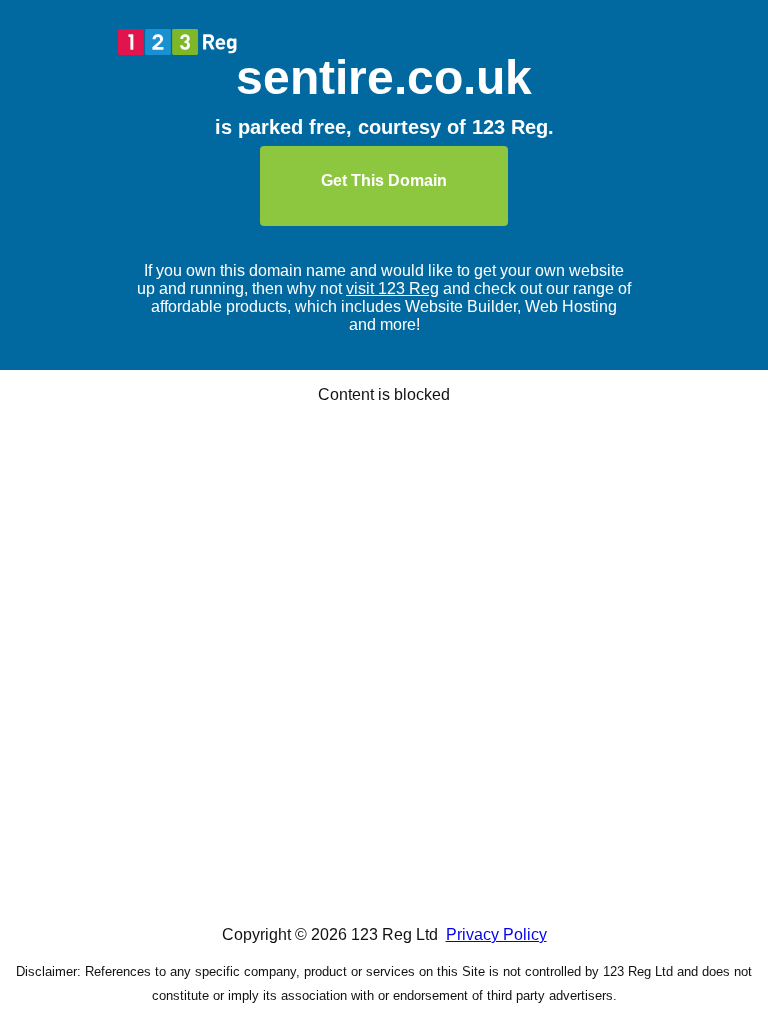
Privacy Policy (496, 934)
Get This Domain (384, 180)
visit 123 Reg (392, 288)
